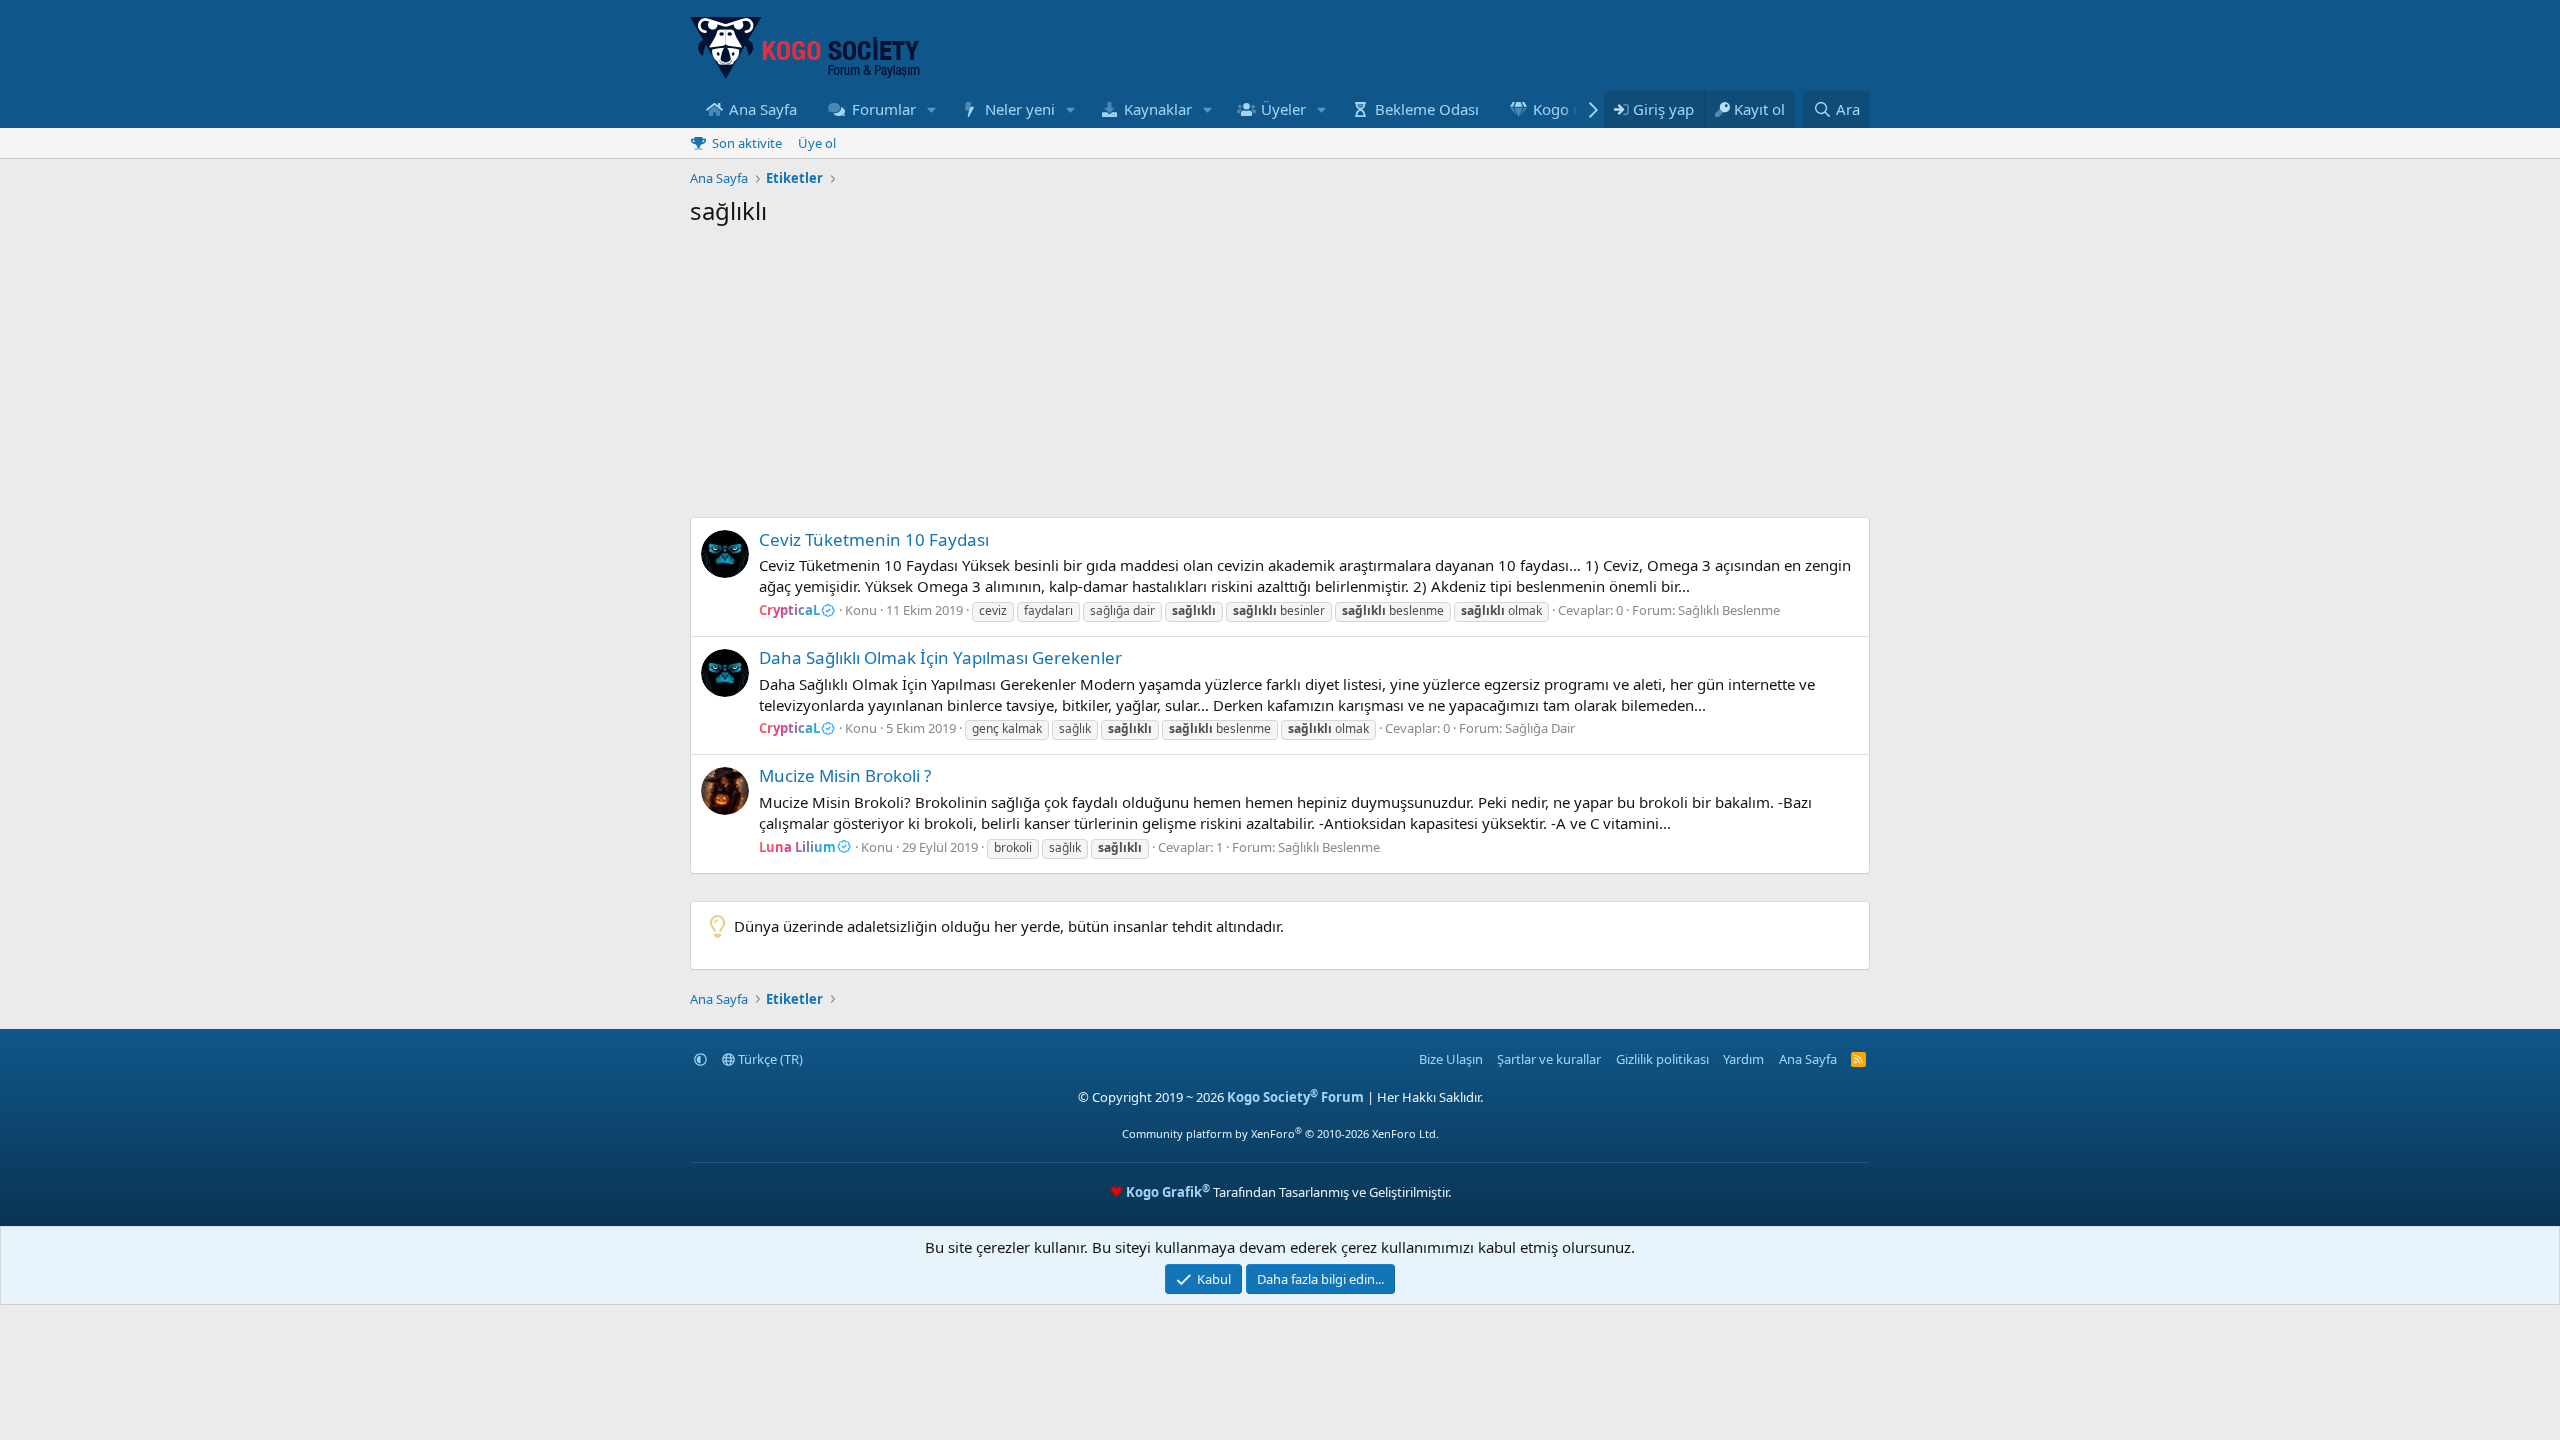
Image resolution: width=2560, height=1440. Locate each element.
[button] (931, 109)
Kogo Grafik (1574, 109)
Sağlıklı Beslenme (1729, 610)
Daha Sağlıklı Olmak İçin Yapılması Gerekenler (940, 657)
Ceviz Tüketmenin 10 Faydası (874, 539)
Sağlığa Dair (1540, 728)
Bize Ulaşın (1451, 1059)
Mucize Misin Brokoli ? (845, 775)
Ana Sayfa (763, 109)
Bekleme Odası (1427, 109)
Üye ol (817, 143)
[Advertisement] (1280, 377)
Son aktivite (747, 143)
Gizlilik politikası (1662, 1059)
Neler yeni (1020, 109)
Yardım (1743, 1059)
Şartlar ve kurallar (1549, 1059)
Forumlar (884, 109)
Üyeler (1283, 109)
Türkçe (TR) (769, 1059)
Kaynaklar (1158, 109)
